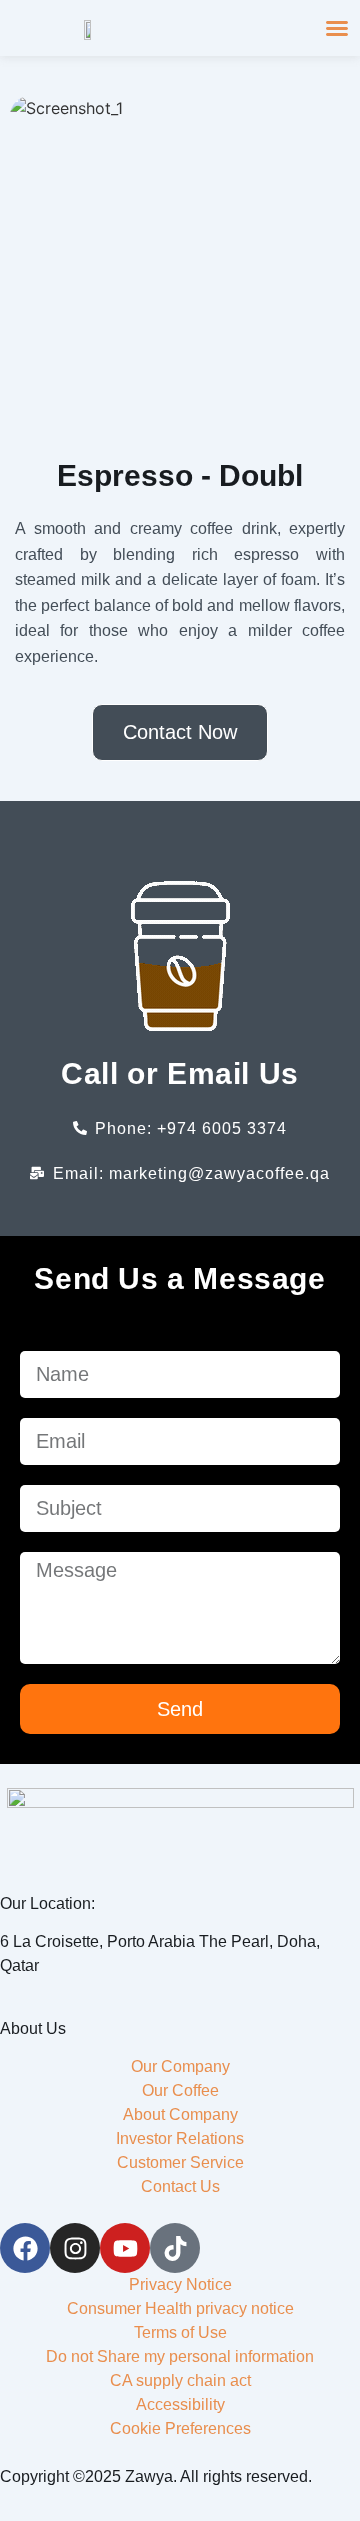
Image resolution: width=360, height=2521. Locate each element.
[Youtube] (125, 2248)
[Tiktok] (175, 2248)
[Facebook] (25, 2248)
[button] (337, 28)
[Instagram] (75, 2248)
